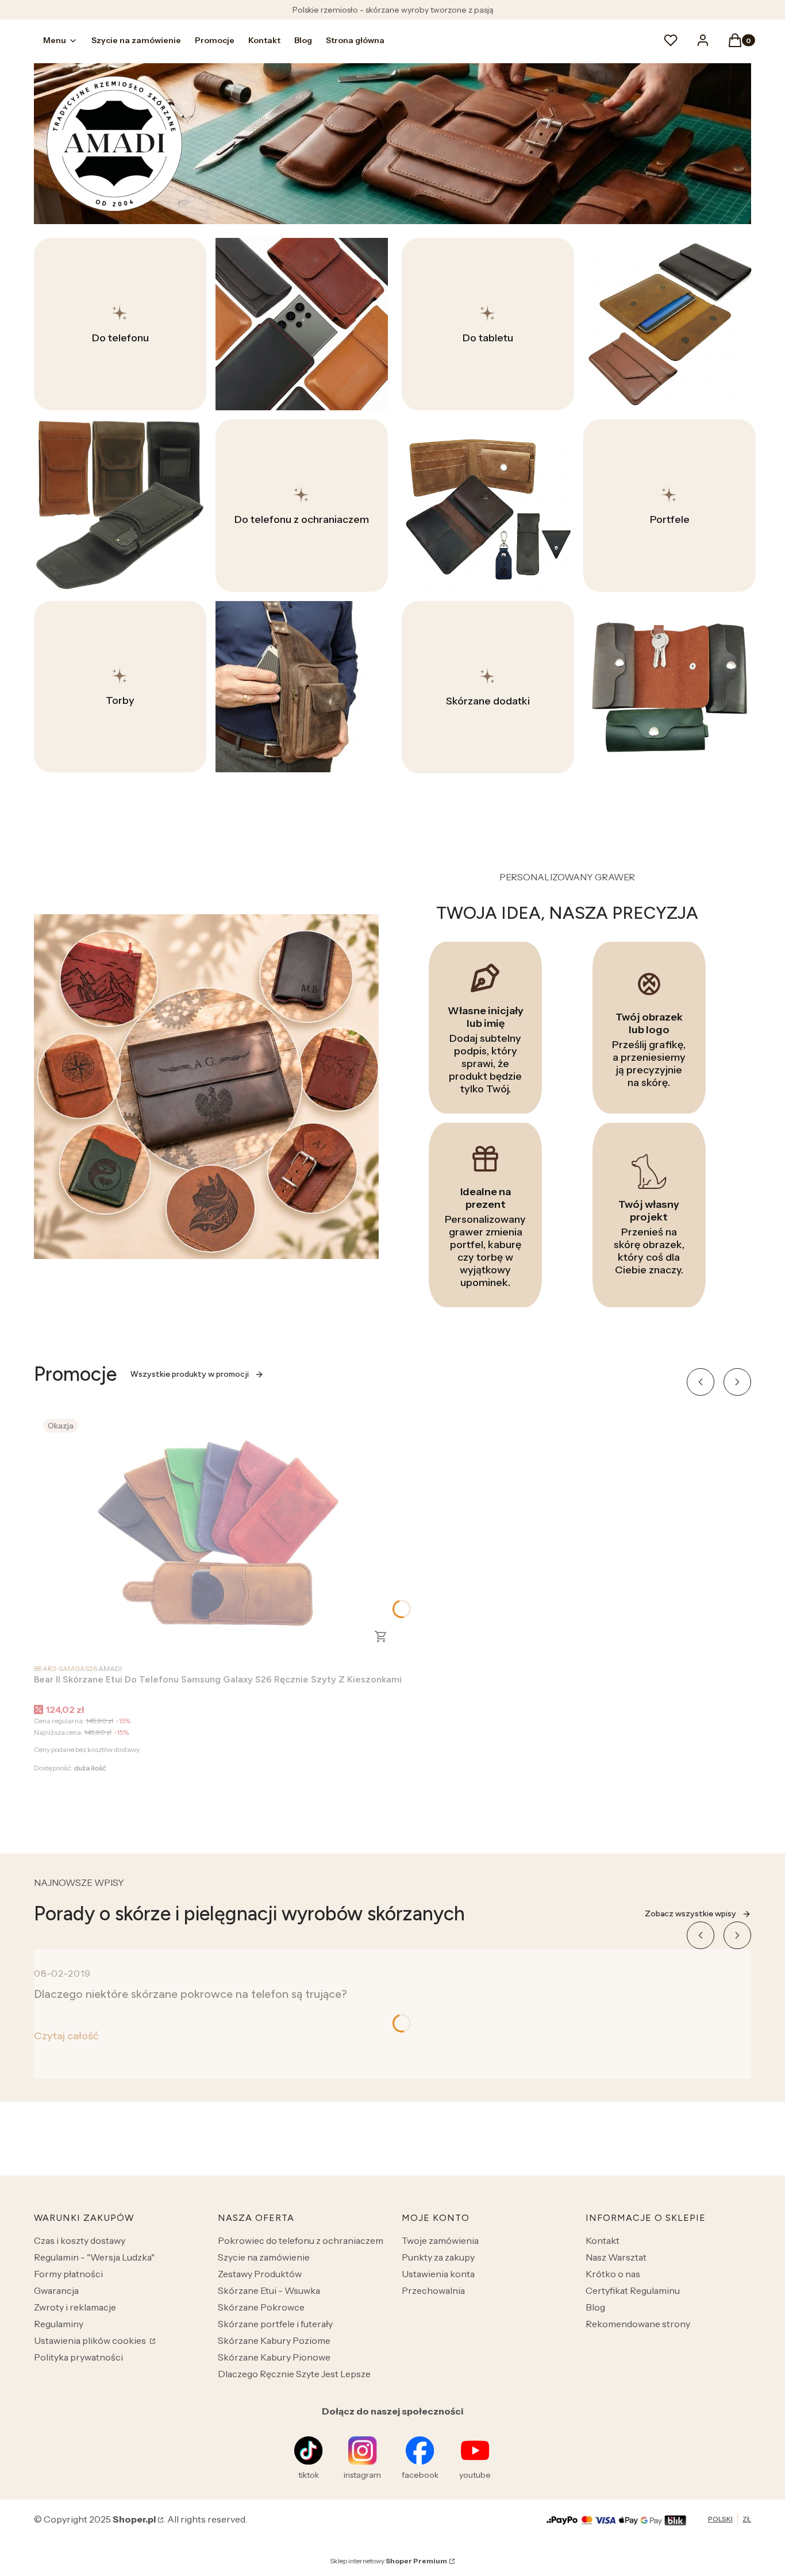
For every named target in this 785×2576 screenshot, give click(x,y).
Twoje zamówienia (440, 2240)
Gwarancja (56, 2290)
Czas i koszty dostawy (80, 2240)
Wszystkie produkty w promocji (190, 1374)
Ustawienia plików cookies (91, 2340)
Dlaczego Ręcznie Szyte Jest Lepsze (294, 2374)
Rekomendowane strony (638, 2324)
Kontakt (603, 2240)
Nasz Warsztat (616, 2257)
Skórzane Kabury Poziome (274, 2340)
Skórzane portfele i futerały (275, 2324)
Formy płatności (68, 2274)
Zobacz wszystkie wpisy (690, 1914)
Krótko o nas (613, 2274)
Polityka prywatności (78, 2357)
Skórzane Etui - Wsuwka (269, 2290)
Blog (595, 2307)
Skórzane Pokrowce (261, 2307)
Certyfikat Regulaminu (633, 2290)
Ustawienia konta (438, 2274)
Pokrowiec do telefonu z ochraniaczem (301, 2240)
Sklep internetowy (388, 2561)
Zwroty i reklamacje (75, 2307)
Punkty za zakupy (438, 2257)
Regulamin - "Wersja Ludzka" (94, 2257)
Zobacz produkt (381, 1637)
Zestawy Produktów (260, 2274)
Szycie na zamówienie (264, 2257)
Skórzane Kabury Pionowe (274, 2357)
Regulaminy (59, 2324)
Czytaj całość (66, 2036)
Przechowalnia (433, 2290)
